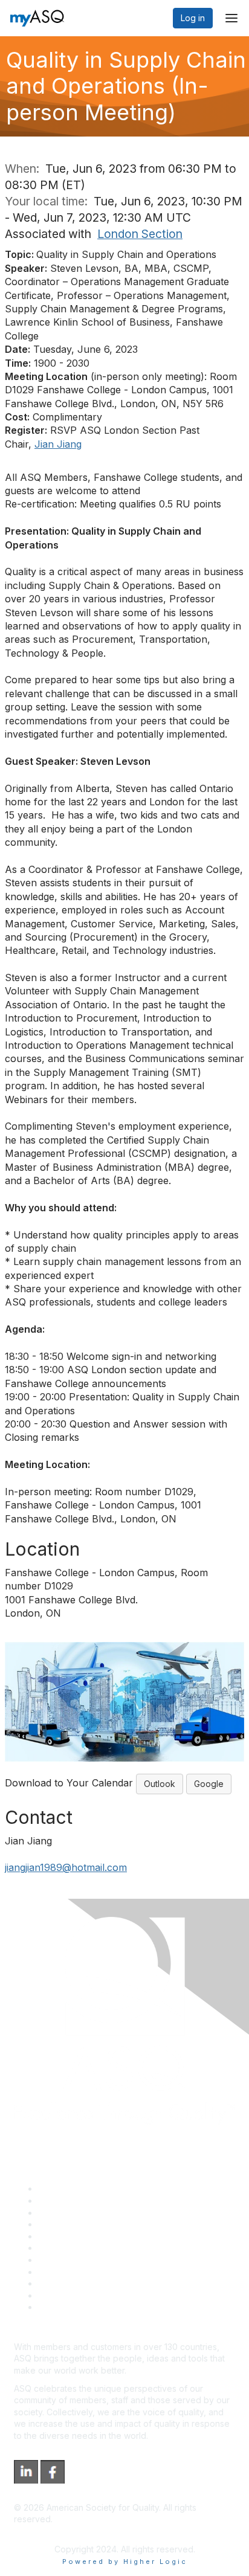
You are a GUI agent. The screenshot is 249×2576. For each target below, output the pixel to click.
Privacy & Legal (69, 2201)
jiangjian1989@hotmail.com (66, 1867)
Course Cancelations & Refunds (101, 2272)
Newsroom (60, 2307)
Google (209, 1784)
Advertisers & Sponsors (85, 2283)
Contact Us (60, 2260)
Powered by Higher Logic (125, 2562)
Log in (193, 18)
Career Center (67, 2213)
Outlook (160, 1784)
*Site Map (58, 2295)
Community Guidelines (82, 2236)
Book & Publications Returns (94, 2248)
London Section (140, 234)
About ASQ (60, 2188)
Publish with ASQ (71, 2224)
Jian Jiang (58, 444)
